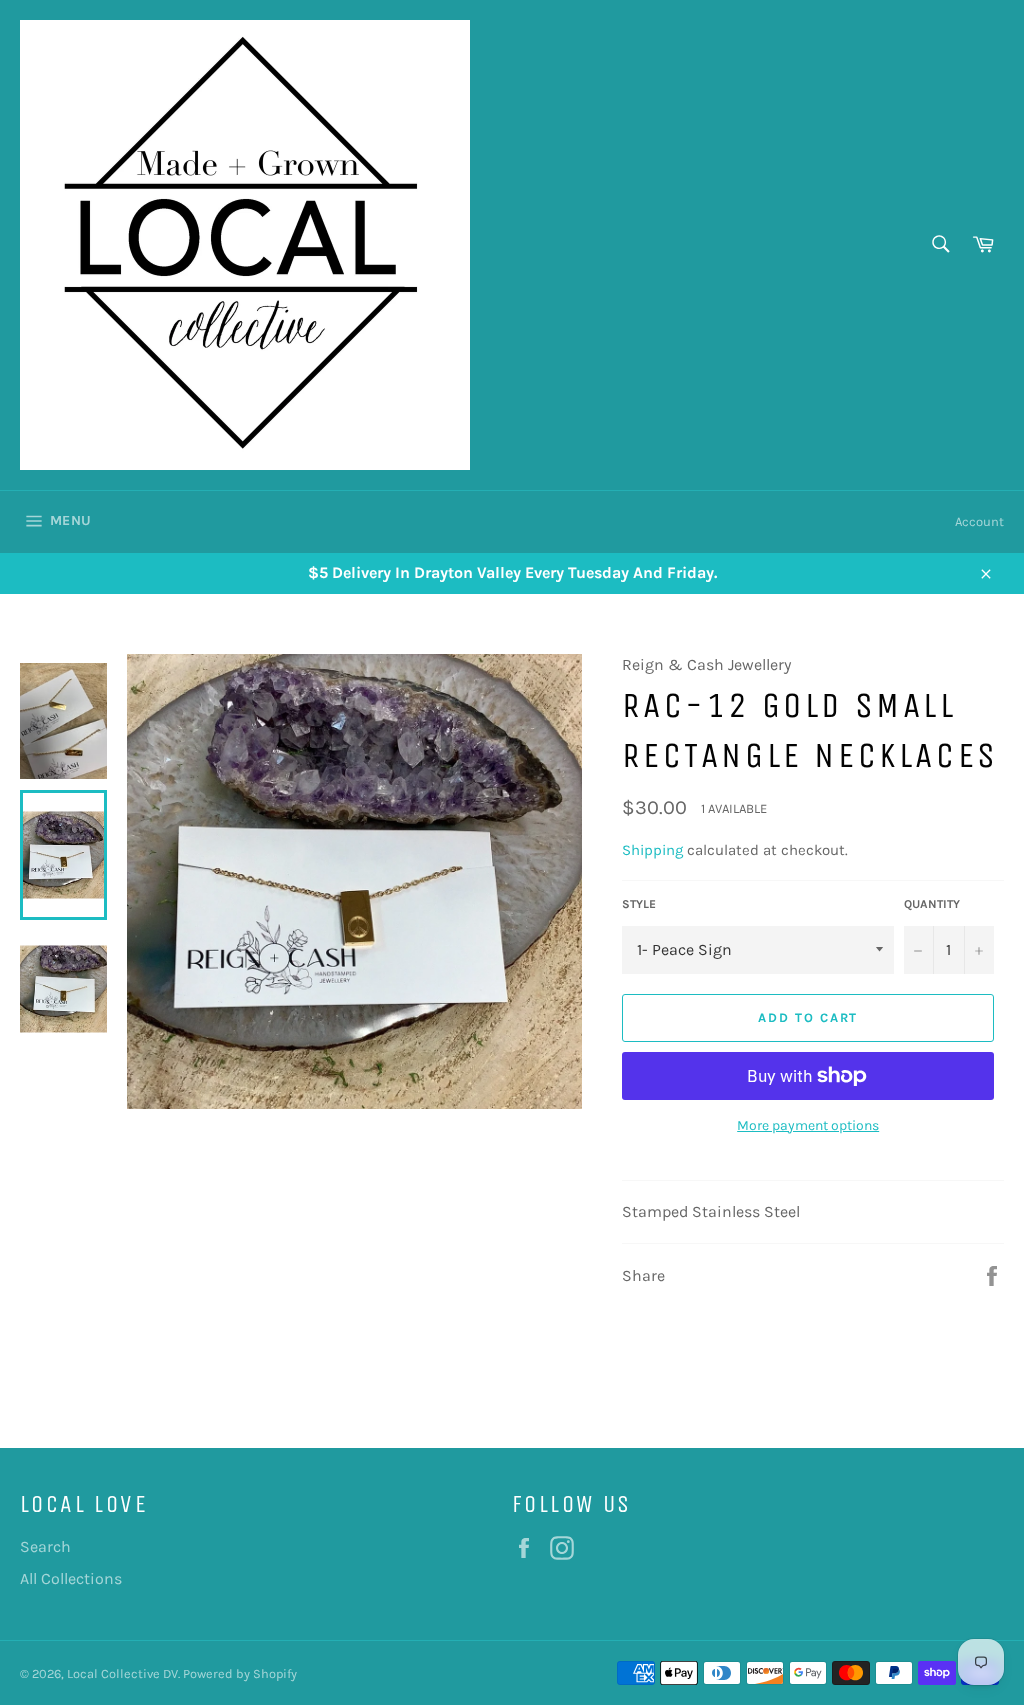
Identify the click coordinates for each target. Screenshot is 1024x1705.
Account (979, 521)
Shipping (652, 850)
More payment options (808, 1125)
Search (45, 1546)
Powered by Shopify (240, 1673)
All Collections (71, 1578)
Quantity (932, 904)
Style (639, 904)
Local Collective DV (122, 1673)
